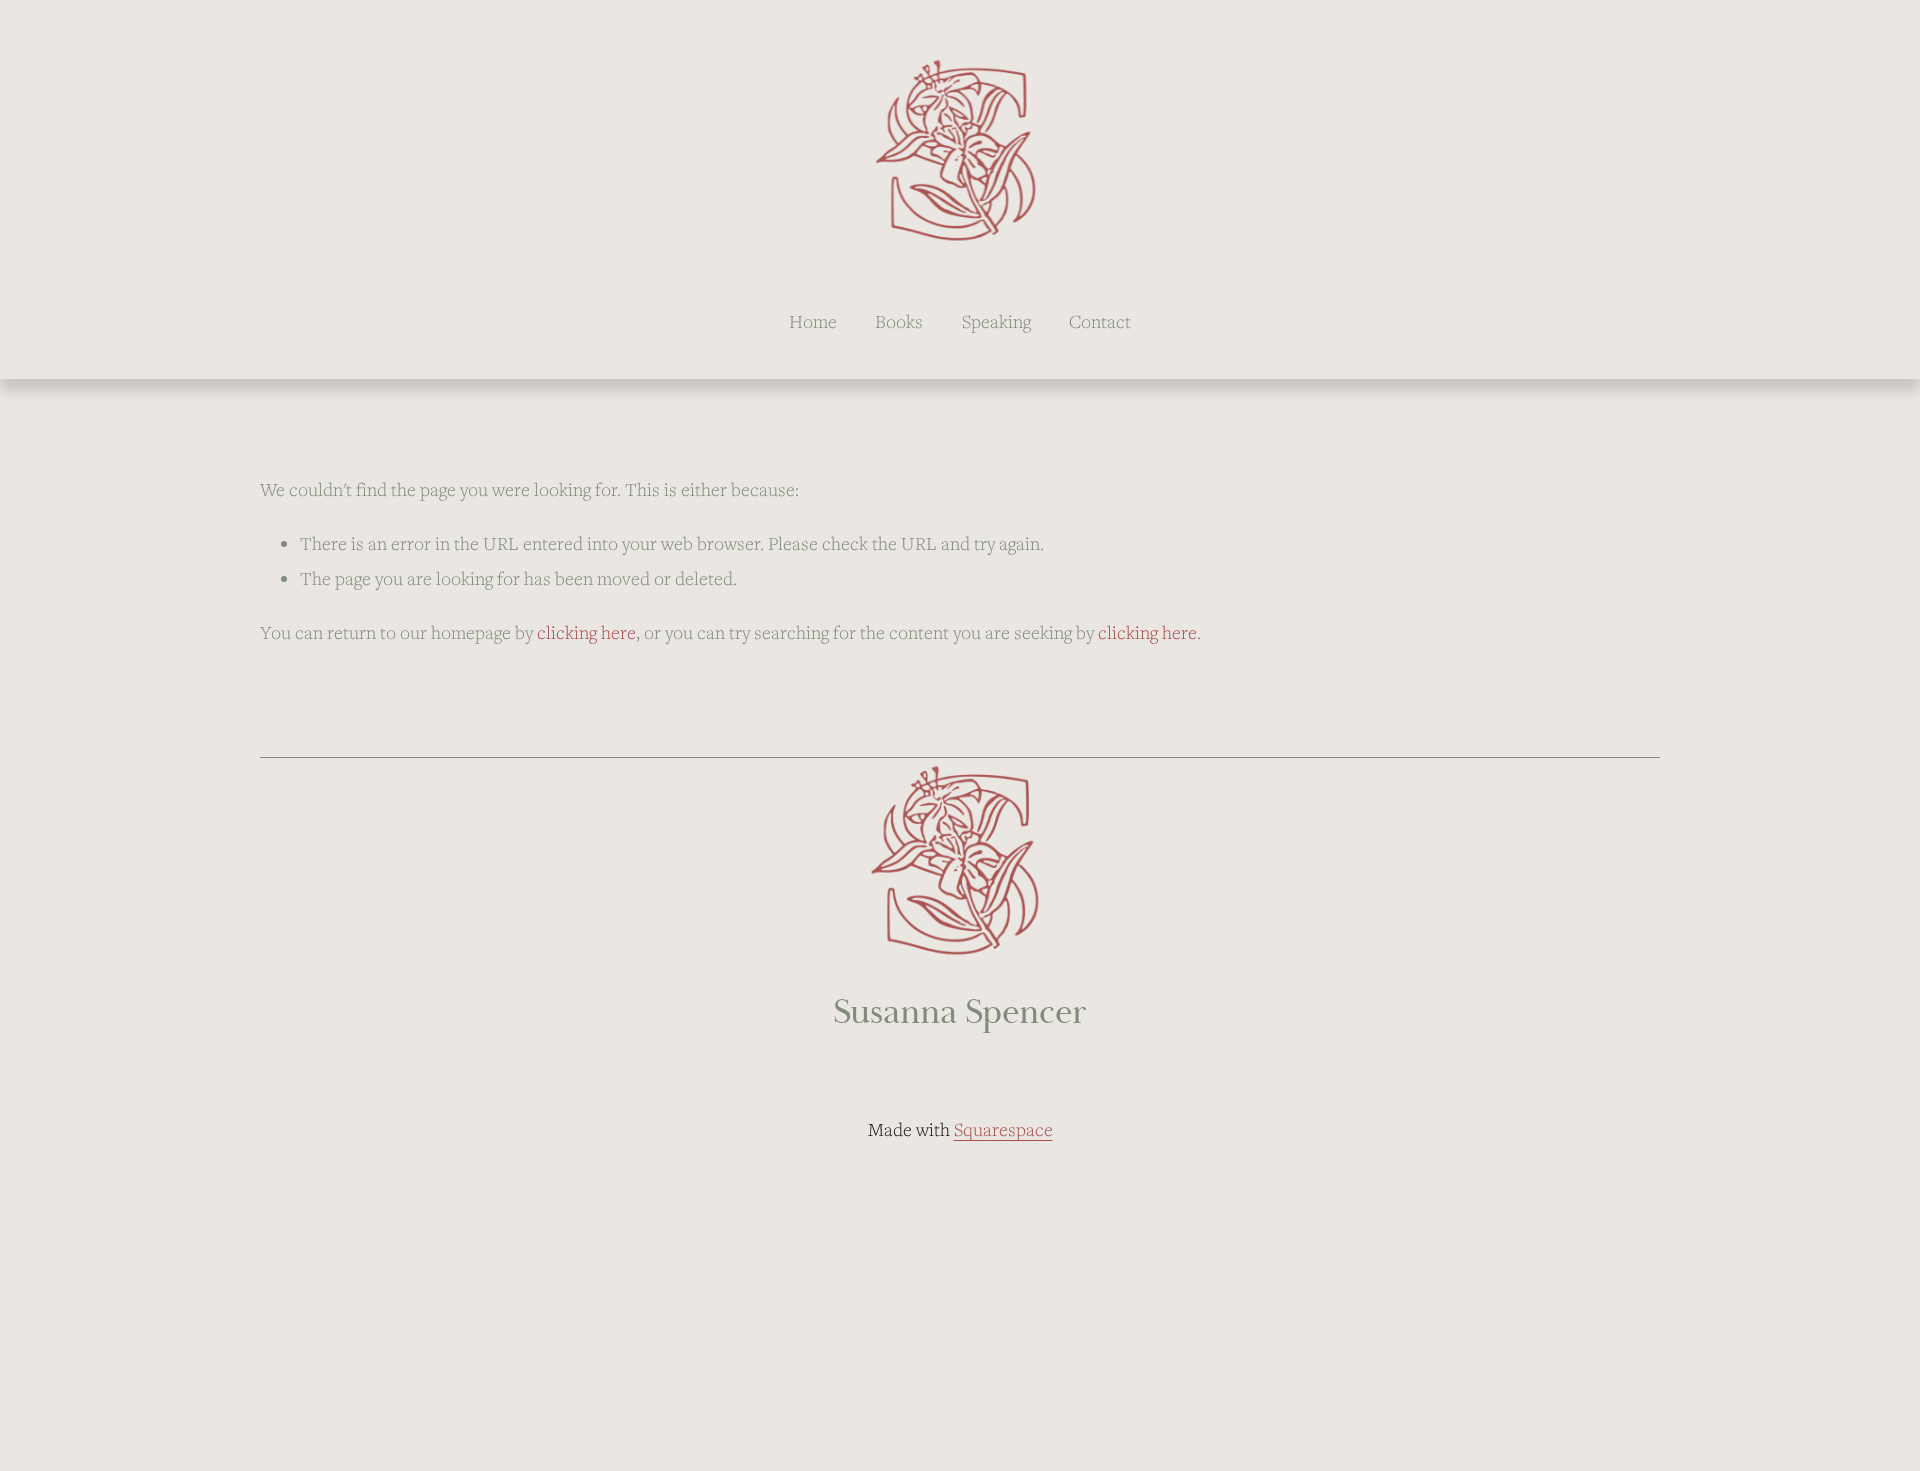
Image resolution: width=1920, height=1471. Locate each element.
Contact (1100, 321)
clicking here (586, 632)
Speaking (996, 321)
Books (899, 321)
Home (813, 321)
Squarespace (1003, 1129)
